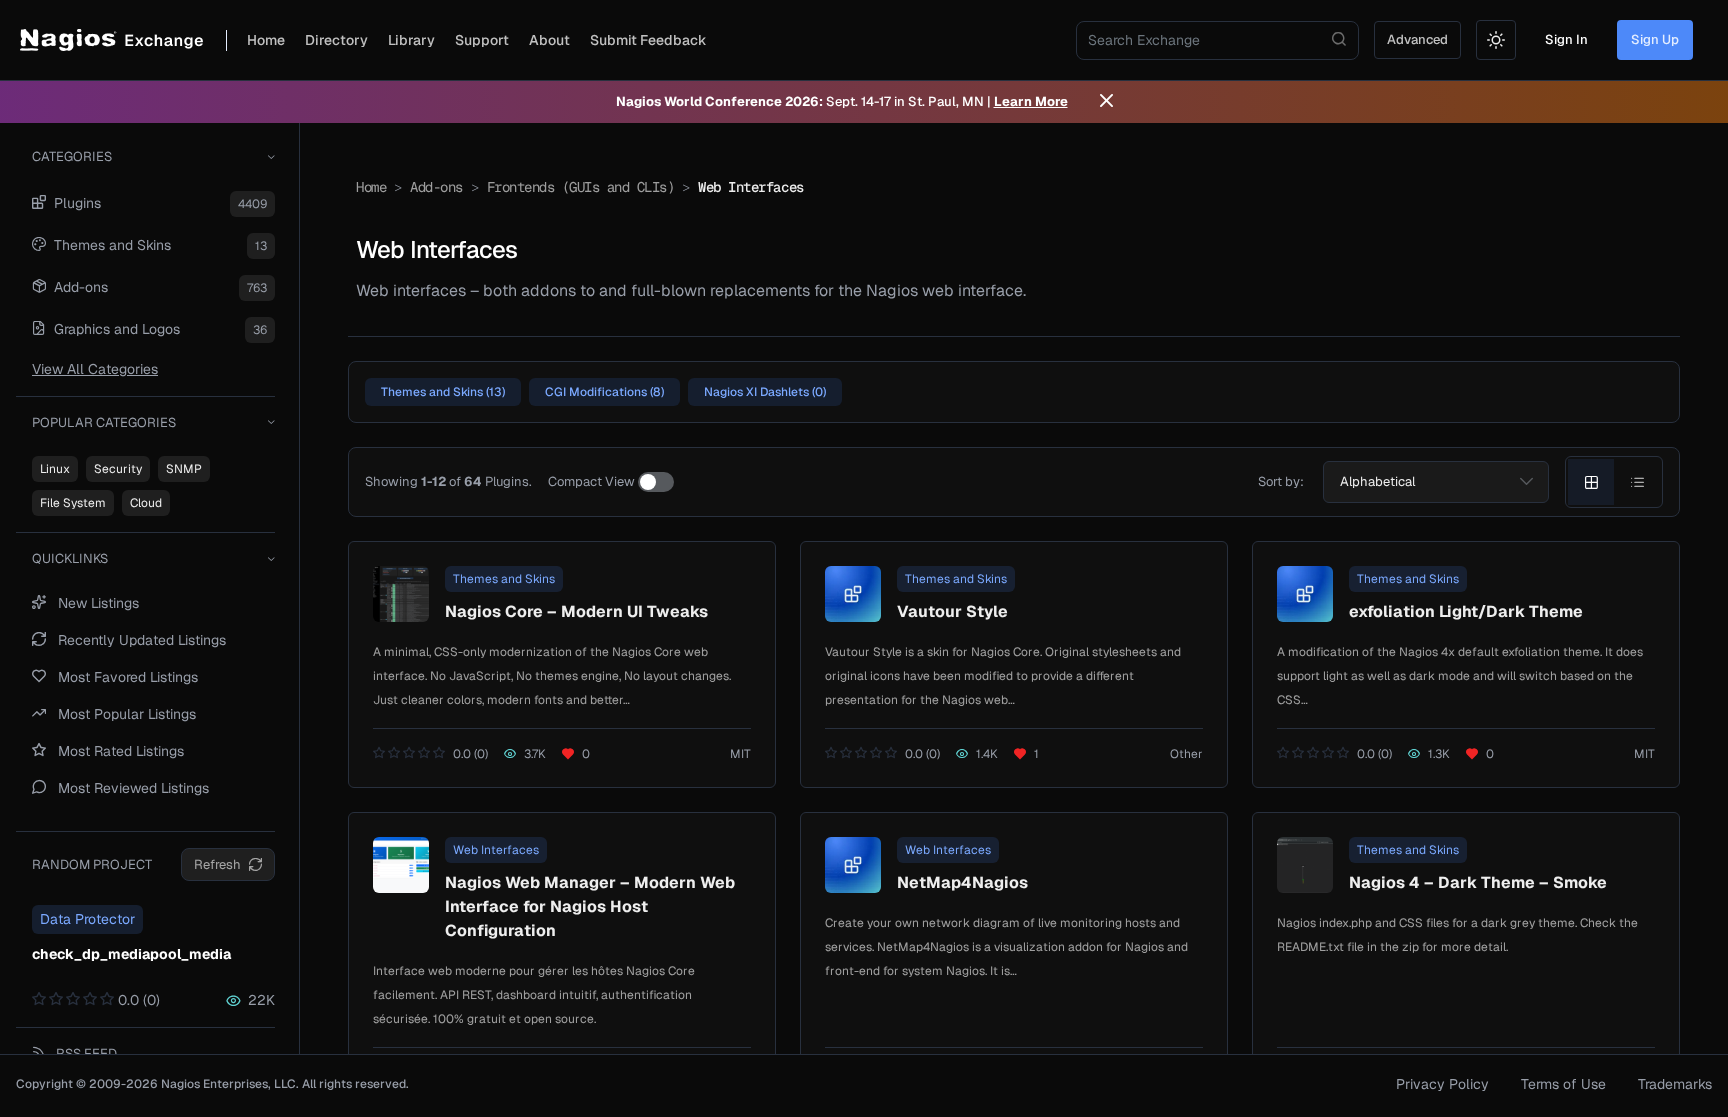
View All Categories (95, 369)
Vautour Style (952, 611)
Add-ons (436, 187)
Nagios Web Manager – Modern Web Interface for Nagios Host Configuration (590, 906)
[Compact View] (656, 482)
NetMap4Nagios (962, 882)
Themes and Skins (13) (443, 392)
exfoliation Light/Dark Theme (1466, 611)
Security (118, 469)
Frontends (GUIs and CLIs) (581, 187)
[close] (1106, 102)
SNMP (184, 469)
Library (411, 40)
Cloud (146, 503)
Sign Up (1655, 39)
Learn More (1031, 101)
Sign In (1566, 39)
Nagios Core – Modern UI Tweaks (576, 611)
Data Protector (87, 919)
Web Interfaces (496, 850)
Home (266, 40)
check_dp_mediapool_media (131, 954)
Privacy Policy (1442, 1084)
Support (482, 40)
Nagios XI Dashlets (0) (765, 392)
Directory (336, 40)
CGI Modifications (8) (604, 392)
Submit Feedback (648, 40)
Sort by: (1281, 481)
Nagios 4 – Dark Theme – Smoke (1478, 882)
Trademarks (1675, 1084)
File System (73, 503)
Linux (55, 469)
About (549, 40)
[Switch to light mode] (1496, 40)
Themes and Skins (504, 579)
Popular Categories (104, 422)
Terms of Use (1563, 1084)
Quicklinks (70, 558)
